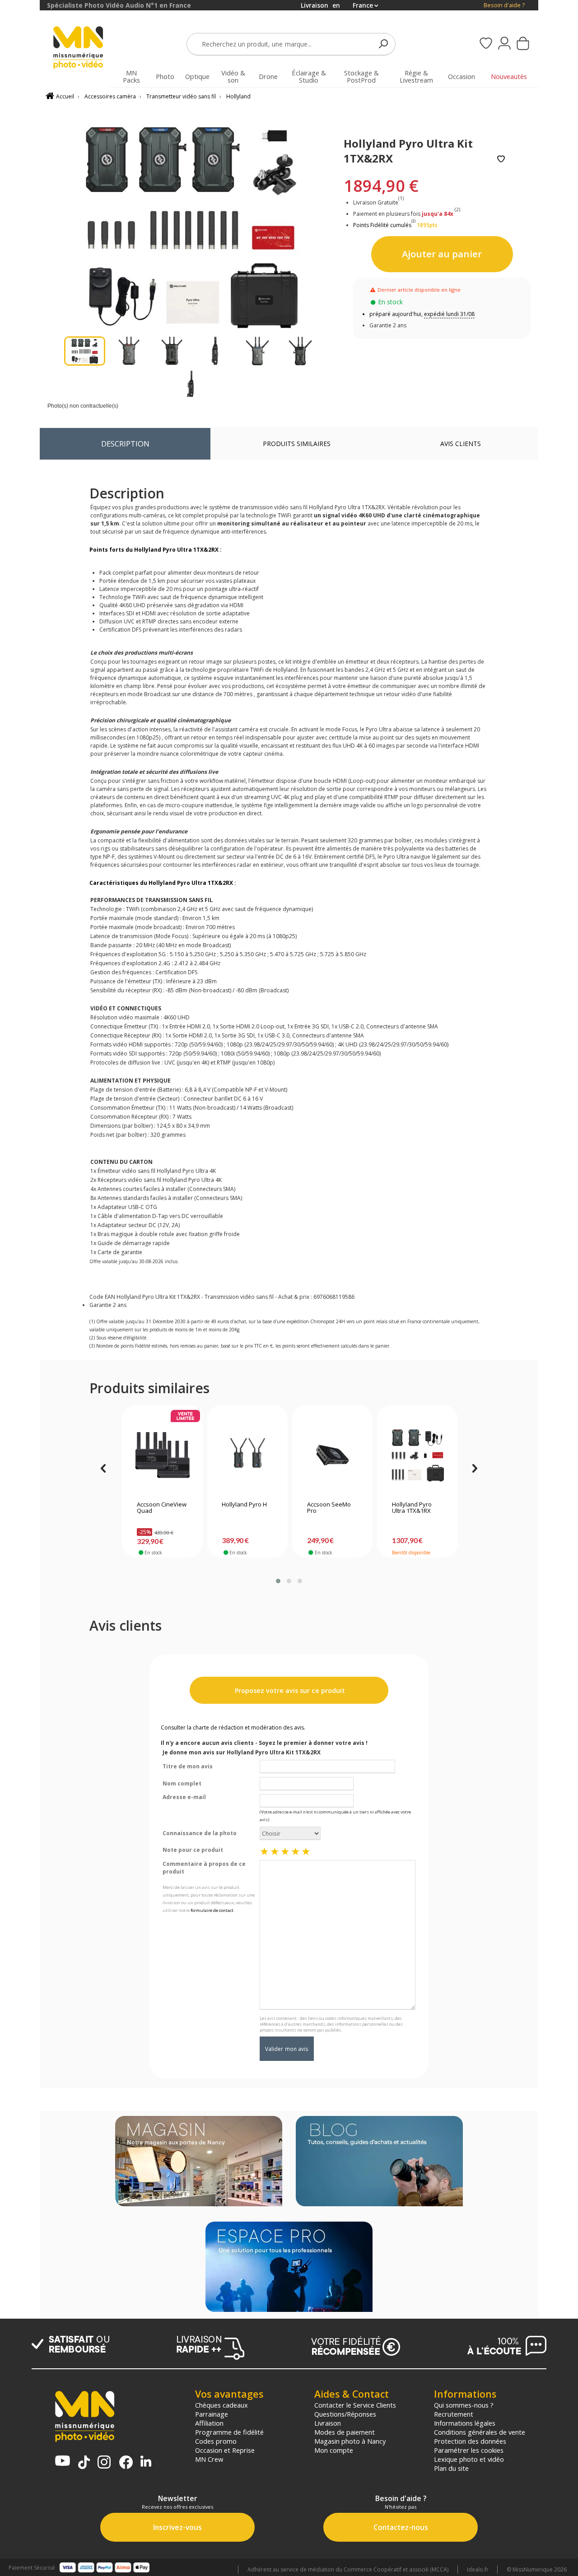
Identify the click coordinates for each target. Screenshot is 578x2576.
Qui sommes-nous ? (464, 2405)
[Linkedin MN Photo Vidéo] (146, 2462)
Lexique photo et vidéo (469, 2459)
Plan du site (451, 2468)
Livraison (328, 2423)
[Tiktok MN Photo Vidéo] (84, 2463)
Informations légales (465, 2423)
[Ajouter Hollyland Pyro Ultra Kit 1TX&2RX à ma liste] (501, 160)
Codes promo (216, 2441)
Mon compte (334, 2450)
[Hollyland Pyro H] (247, 1455)
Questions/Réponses (345, 2414)
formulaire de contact (212, 1910)
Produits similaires (297, 444)
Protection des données (470, 2441)
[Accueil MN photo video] (83, 49)
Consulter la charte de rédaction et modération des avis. (233, 1727)
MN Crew (209, 2459)
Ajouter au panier (442, 254)
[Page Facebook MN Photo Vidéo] (126, 2463)
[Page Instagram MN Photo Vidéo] (104, 2463)
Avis (461, 444)
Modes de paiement (345, 2432)
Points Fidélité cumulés (382, 225)
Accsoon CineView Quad (162, 1508)
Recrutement (454, 2414)
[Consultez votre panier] (523, 44)
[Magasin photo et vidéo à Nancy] (199, 2162)
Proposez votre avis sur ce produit (289, 1690)
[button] (278, 1581)
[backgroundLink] (20, 1288)
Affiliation (209, 2423)
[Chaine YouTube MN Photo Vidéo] (63, 2462)
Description (125, 444)
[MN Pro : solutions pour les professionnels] (289, 2268)
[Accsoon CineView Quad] (162, 1455)
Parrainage (212, 2414)
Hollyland (238, 96)
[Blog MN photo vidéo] (379, 2162)
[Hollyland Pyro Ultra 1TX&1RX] (417, 1455)
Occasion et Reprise (225, 2450)
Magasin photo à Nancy (350, 2441)
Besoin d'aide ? (504, 5)
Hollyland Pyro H (244, 1505)
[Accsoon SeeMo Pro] (333, 1455)
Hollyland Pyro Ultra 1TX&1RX (412, 1508)
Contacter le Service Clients (355, 2405)
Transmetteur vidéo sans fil (181, 96)
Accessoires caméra (110, 96)
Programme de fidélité (229, 2432)
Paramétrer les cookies (469, 2450)
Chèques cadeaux (221, 2405)
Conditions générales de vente (480, 2432)
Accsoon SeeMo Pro (329, 1508)
